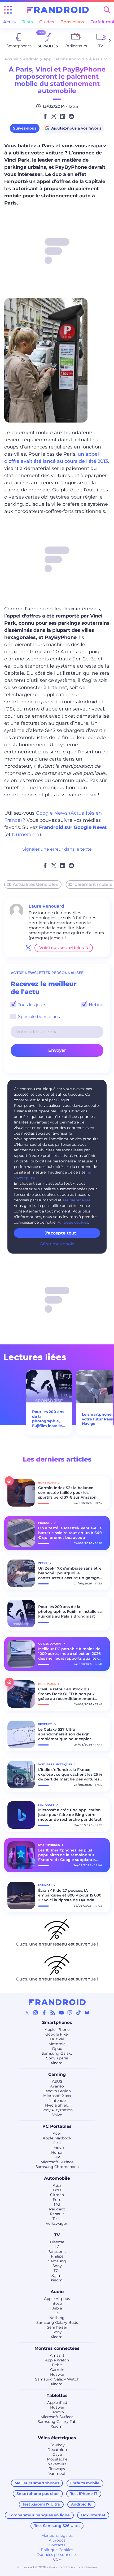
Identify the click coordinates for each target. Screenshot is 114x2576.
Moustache (57, 2459)
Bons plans (72, 22)
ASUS (57, 2081)
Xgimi (57, 2275)
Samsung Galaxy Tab (57, 2422)
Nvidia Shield (57, 2105)
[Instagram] (36, 2013)
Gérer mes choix (57, 1244)
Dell (57, 2143)
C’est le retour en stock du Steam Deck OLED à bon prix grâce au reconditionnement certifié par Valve (66, 1694)
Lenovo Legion (57, 2091)
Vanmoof (57, 2473)
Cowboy (57, 2445)
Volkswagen (57, 2223)
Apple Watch (57, 2360)
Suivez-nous (25, 128)
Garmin (57, 2370)
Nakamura (57, 2464)
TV (57, 2235)
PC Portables (57, 2126)
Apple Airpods (57, 2299)
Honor (57, 2152)
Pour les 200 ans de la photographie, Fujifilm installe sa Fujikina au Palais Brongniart (49, 1419)
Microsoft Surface (57, 2162)
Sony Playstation (57, 2110)
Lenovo (57, 2148)
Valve (57, 2115)
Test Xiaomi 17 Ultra (41, 2504)
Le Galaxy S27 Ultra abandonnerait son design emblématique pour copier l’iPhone (65, 1734)
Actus (9, 22)
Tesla (57, 2219)
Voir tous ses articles (62, 948)
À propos (57, 2540)
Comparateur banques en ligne (39, 2515)
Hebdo (96, 1005)
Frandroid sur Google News (73, 827)
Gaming (57, 2074)
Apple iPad (57, 2402)
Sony (57, 2266)
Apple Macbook (57, 2138)
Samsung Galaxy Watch (57, 2379)
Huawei (57, 2039)
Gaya (57, 2454)
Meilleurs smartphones (37, 2483)
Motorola (57, 2044)
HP (57, 2157)
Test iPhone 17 (84, 2494)
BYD (57, 2190)
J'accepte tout (60, 1233)
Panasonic (57, 2251)
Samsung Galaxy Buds (57, 2322)
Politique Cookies (57, 2550)
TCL (57, 2271)
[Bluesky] (87, 2013)
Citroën (57, 2195)
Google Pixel (57, 2034)
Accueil (11, 59)
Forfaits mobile (85, 2483)
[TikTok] (78, 2013)
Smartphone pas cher (38, 2494)
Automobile (57, 2178)
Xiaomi (57, 2063)
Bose (57, 2303)
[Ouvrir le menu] (8, 10)
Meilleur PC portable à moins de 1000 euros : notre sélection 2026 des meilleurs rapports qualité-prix (69, 1654)
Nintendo (57, 2100)
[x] (28, 948)
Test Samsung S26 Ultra (57, 2526)
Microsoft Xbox (57, 2096)
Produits (46, 1523)
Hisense (57, 2242)
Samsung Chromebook (57, 2167)
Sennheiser (57, 2327)
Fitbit (57, 2365)
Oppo (57, 2049)
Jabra (57, 2308)
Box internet (93, 2515)
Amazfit (57, 2355)
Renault (57, 2214)
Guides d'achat (50, 1644)
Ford (57, 2200)
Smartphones (57, 2022)
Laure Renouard (46, 906)
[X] (27, 2013)
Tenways (57, 2469)
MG (57, 2204)
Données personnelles (57, 2555)
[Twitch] (70, 2013)
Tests (27, 22)
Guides (47, 22)
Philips (57, 2256)
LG (57, 2247)
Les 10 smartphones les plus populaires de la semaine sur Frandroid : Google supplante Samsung (67, 1855)
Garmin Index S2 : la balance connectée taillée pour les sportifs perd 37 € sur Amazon (67, 1493)
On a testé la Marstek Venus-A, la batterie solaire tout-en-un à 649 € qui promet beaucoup (70, 1533)
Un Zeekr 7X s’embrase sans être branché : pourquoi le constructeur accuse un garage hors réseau (70, 1573)
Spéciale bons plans (38, 1017)
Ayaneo (57, 2086)
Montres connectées (57, 2348)
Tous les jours (32, 1005)
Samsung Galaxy (57, 2053)
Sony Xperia (57, 2058)
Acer (57, 2133)
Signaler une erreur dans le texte (57, 849)
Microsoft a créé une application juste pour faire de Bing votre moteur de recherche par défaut (70, 1815)
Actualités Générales (35, 884)
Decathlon (57, 2450)
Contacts (57, 2545)
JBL (57, 2313)
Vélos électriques (57, 2438)
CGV (57, 2559)
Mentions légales (57, 2535)
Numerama (26, 834)
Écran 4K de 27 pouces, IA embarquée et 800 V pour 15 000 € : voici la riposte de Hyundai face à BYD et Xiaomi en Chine (70, 1895)
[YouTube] (61, 2013)
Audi (57, 2185)
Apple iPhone (57, 2029)
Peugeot (57, 2209)
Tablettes (57, 2395)
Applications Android (64, 59)
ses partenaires (76, 1200)
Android (31, 59)
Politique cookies (72, 1222)
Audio (57, 2292)
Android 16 (81, 2504)
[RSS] (53, 2013)
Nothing (57, 2318)
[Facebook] (44, 2013)
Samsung (57, 2261)
